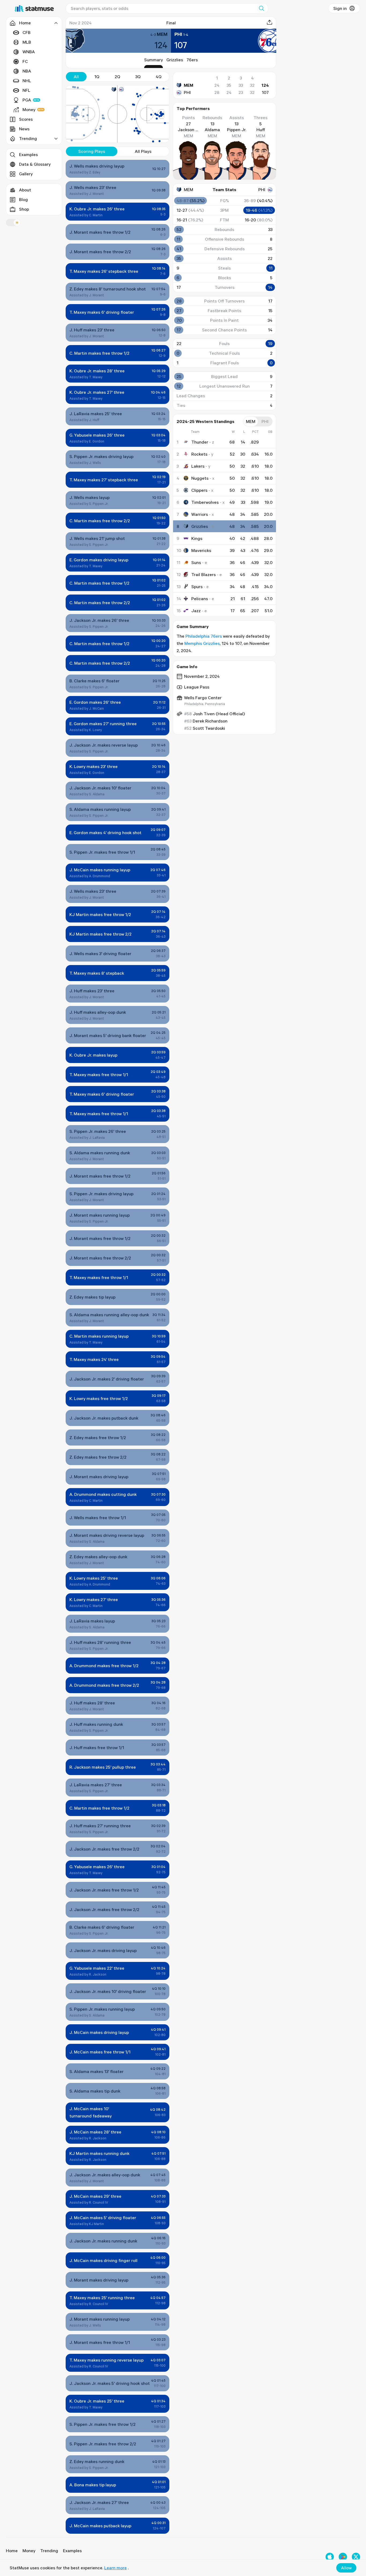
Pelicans (200, 599)
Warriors (200, 514)
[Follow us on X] (356, 2557)
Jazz (196, 611)
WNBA (29, 52)
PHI (187, 92)
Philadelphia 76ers (204, 636)
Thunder (200, 442)
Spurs (197, 587)
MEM (188, 85)
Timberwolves (205, 502)
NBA (27, 71)
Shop (24, 209)
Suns (196, 562)
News (24, 129)
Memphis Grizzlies (202, 643)
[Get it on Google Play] (343, 2557)
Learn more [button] (115, 2568)
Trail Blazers (203, 574)
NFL (26, 90)
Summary (154, 60)
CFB (27, 32)
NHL (27, 81)
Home (12, 2551)
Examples (28, 154)
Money (29, 109)
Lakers (198, 466)
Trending (49, 2551)
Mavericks (201, 550)
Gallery (26, 174)
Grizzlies (175, 60)
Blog (23, 199)
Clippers (199, 490)
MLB (27, 42)
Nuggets (200, 478)
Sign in (340, 8)
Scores (26, 119)
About (25, 190)
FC (25, 61)
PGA (27, 100)
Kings (197, 538)
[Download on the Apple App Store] (330, 2557)
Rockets (199, 454)
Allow (346, 2568)
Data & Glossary (35, 164)
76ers (192, 60)
